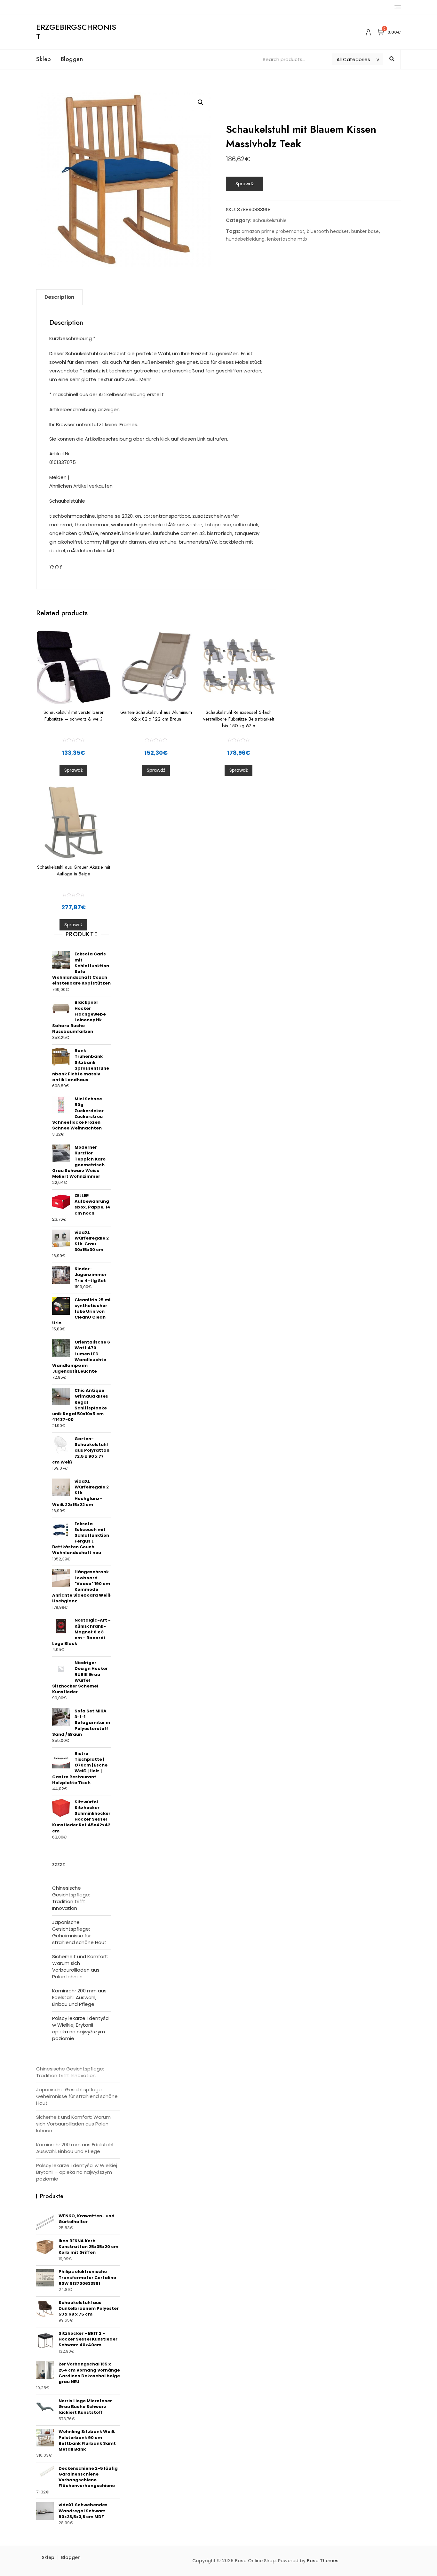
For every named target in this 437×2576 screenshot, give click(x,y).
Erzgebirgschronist (76, 32)
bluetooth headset (328, 231)
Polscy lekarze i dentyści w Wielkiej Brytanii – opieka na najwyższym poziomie (81, 2028)
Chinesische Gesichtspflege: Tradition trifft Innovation (71, 1898)
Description (59, 297)
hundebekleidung (245, 239)
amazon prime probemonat (273, 231)
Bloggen (72, 59)
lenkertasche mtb (287, 239)
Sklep (44, 59)
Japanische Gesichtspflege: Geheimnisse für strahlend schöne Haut (79, 1932)
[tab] (59, 297)
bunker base (365, 231)
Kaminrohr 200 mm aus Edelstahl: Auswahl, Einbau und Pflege (79, 1997)
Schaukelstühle (270, 220)
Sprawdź (245, 184)
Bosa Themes (323, 2561)
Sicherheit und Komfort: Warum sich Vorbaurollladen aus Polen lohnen (80, 1966)
